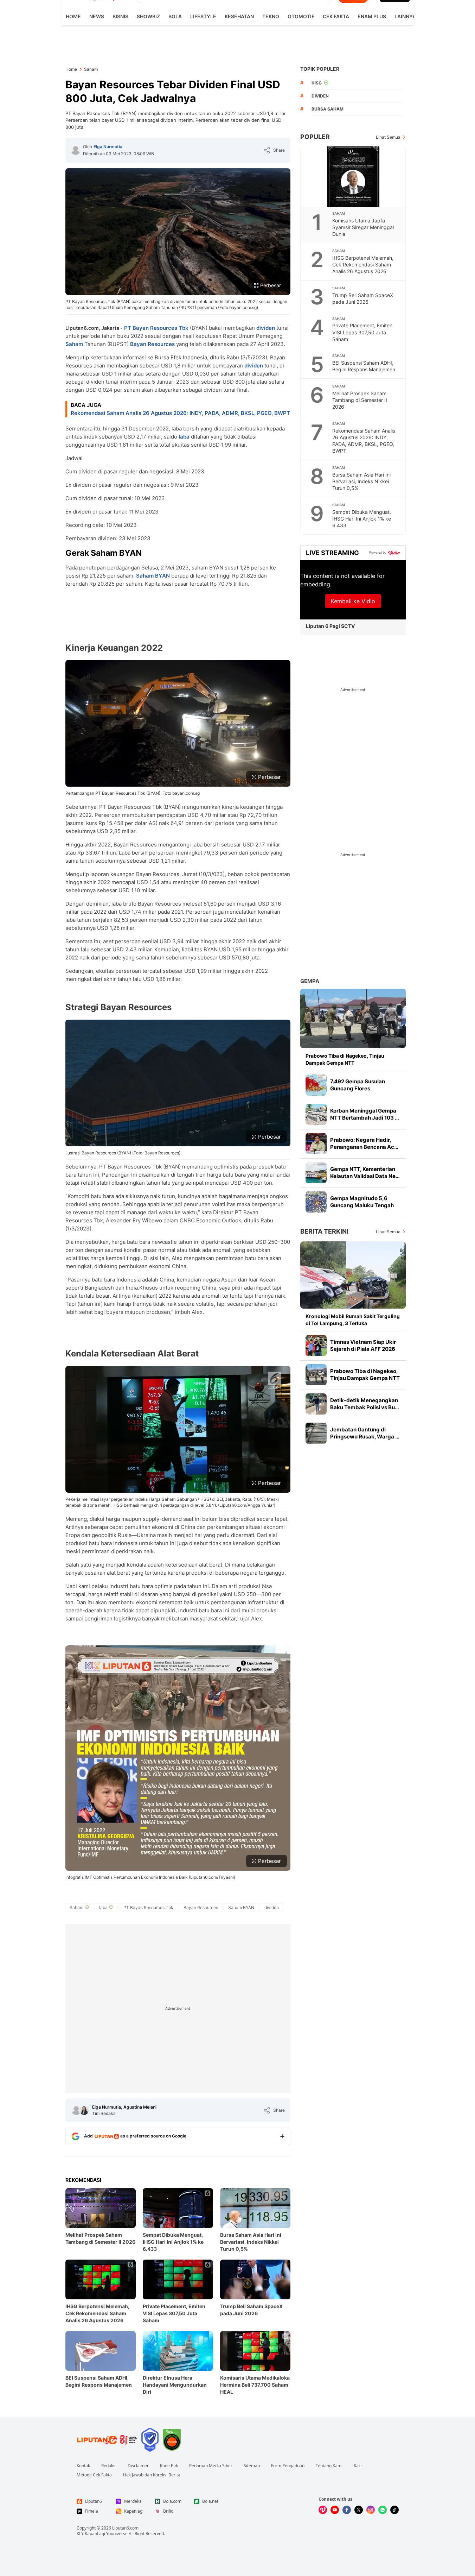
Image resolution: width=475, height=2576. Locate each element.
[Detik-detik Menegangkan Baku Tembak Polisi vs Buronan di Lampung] (316, 1404)
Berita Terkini (324, 1231)
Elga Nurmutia (108, 147)
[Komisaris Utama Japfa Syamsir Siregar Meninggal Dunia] (353, 177)
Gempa (310, 981)
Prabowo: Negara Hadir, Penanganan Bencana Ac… (364, 1143)
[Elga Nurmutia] (76, 150)
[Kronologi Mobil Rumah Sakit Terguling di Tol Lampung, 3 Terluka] (353, 1275)
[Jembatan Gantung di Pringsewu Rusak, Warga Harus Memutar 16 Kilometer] (316, 1433)
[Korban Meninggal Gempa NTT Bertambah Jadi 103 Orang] (316, 1114)
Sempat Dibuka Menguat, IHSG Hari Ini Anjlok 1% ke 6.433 (173, 2242)
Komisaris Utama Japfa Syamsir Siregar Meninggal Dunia (363, 227)
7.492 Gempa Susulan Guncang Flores (358, 1085)
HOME (73, 16)
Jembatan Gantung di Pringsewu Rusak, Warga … (365, 1433)
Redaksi (109, 2466)
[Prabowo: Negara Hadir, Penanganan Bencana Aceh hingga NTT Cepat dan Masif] (316, 1144)
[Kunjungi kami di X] (359, 2510)
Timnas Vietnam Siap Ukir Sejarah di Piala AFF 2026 (363, 1345)
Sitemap (252, 2466)
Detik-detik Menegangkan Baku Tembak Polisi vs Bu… (365, 1404)
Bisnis (120, 16)
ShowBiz (148, 16)
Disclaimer (138, 2466)
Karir (358, 2466)
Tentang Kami (329, 2466)
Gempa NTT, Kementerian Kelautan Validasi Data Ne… (365, 1173)
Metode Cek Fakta (94, 2475)
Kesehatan (239, 16)
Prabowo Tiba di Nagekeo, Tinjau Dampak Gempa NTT (345, 1059)
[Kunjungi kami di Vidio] (323, 2510)
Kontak (83, 2466)
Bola (175, 16)
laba (184, 437)
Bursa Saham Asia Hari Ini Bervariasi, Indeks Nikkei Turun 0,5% (251, 2242)
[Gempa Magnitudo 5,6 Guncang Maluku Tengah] (316, 1202)
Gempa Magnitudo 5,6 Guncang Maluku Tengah (362, 1202)
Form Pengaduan (288, 2466)
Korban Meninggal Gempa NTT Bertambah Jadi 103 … (365, 1114)
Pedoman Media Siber (211, 2466)
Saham (74, 344)
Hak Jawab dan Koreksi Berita (152, 2475)
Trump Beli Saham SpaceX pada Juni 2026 (251, 2310)
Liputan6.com (125, 2528)
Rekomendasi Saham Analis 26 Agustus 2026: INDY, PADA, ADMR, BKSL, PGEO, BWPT (180, 413)
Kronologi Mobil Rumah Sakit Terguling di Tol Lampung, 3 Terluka (353, 1320)
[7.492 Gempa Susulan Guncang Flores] (316, 1085)
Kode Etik (169, 2466)
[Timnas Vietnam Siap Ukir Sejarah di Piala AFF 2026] (316, 1346)
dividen (266, 328)
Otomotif (301, 16)
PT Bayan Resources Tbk (156, 328)
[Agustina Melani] (84, 2110)
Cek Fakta (336, 16)
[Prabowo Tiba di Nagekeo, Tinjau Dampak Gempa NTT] (353, 1018)
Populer (315, 137)
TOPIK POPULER (320, 69)
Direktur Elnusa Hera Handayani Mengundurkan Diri (175, 2385)
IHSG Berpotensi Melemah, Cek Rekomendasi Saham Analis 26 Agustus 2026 (97, 2313)
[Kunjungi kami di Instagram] (371, 2510)
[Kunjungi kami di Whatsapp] (383, 2510)
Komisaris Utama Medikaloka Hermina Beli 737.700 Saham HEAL (255, 2385)
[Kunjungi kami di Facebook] (347, 2510)
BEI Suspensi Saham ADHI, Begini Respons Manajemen (99, 2381)
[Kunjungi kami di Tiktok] (394, 2510)
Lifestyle (203, 16)
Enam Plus (372, 16)
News (97, 16)
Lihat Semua (388, 137)
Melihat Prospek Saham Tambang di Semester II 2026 (100, 2238)
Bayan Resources (152, 344)
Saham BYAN (153, 576)
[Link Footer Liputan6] (107, 2440)
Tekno (271, 16)
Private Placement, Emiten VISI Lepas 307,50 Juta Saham (174, 2313)
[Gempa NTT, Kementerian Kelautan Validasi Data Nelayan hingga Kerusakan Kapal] (316, 1173)
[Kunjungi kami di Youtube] (335, 2510)
